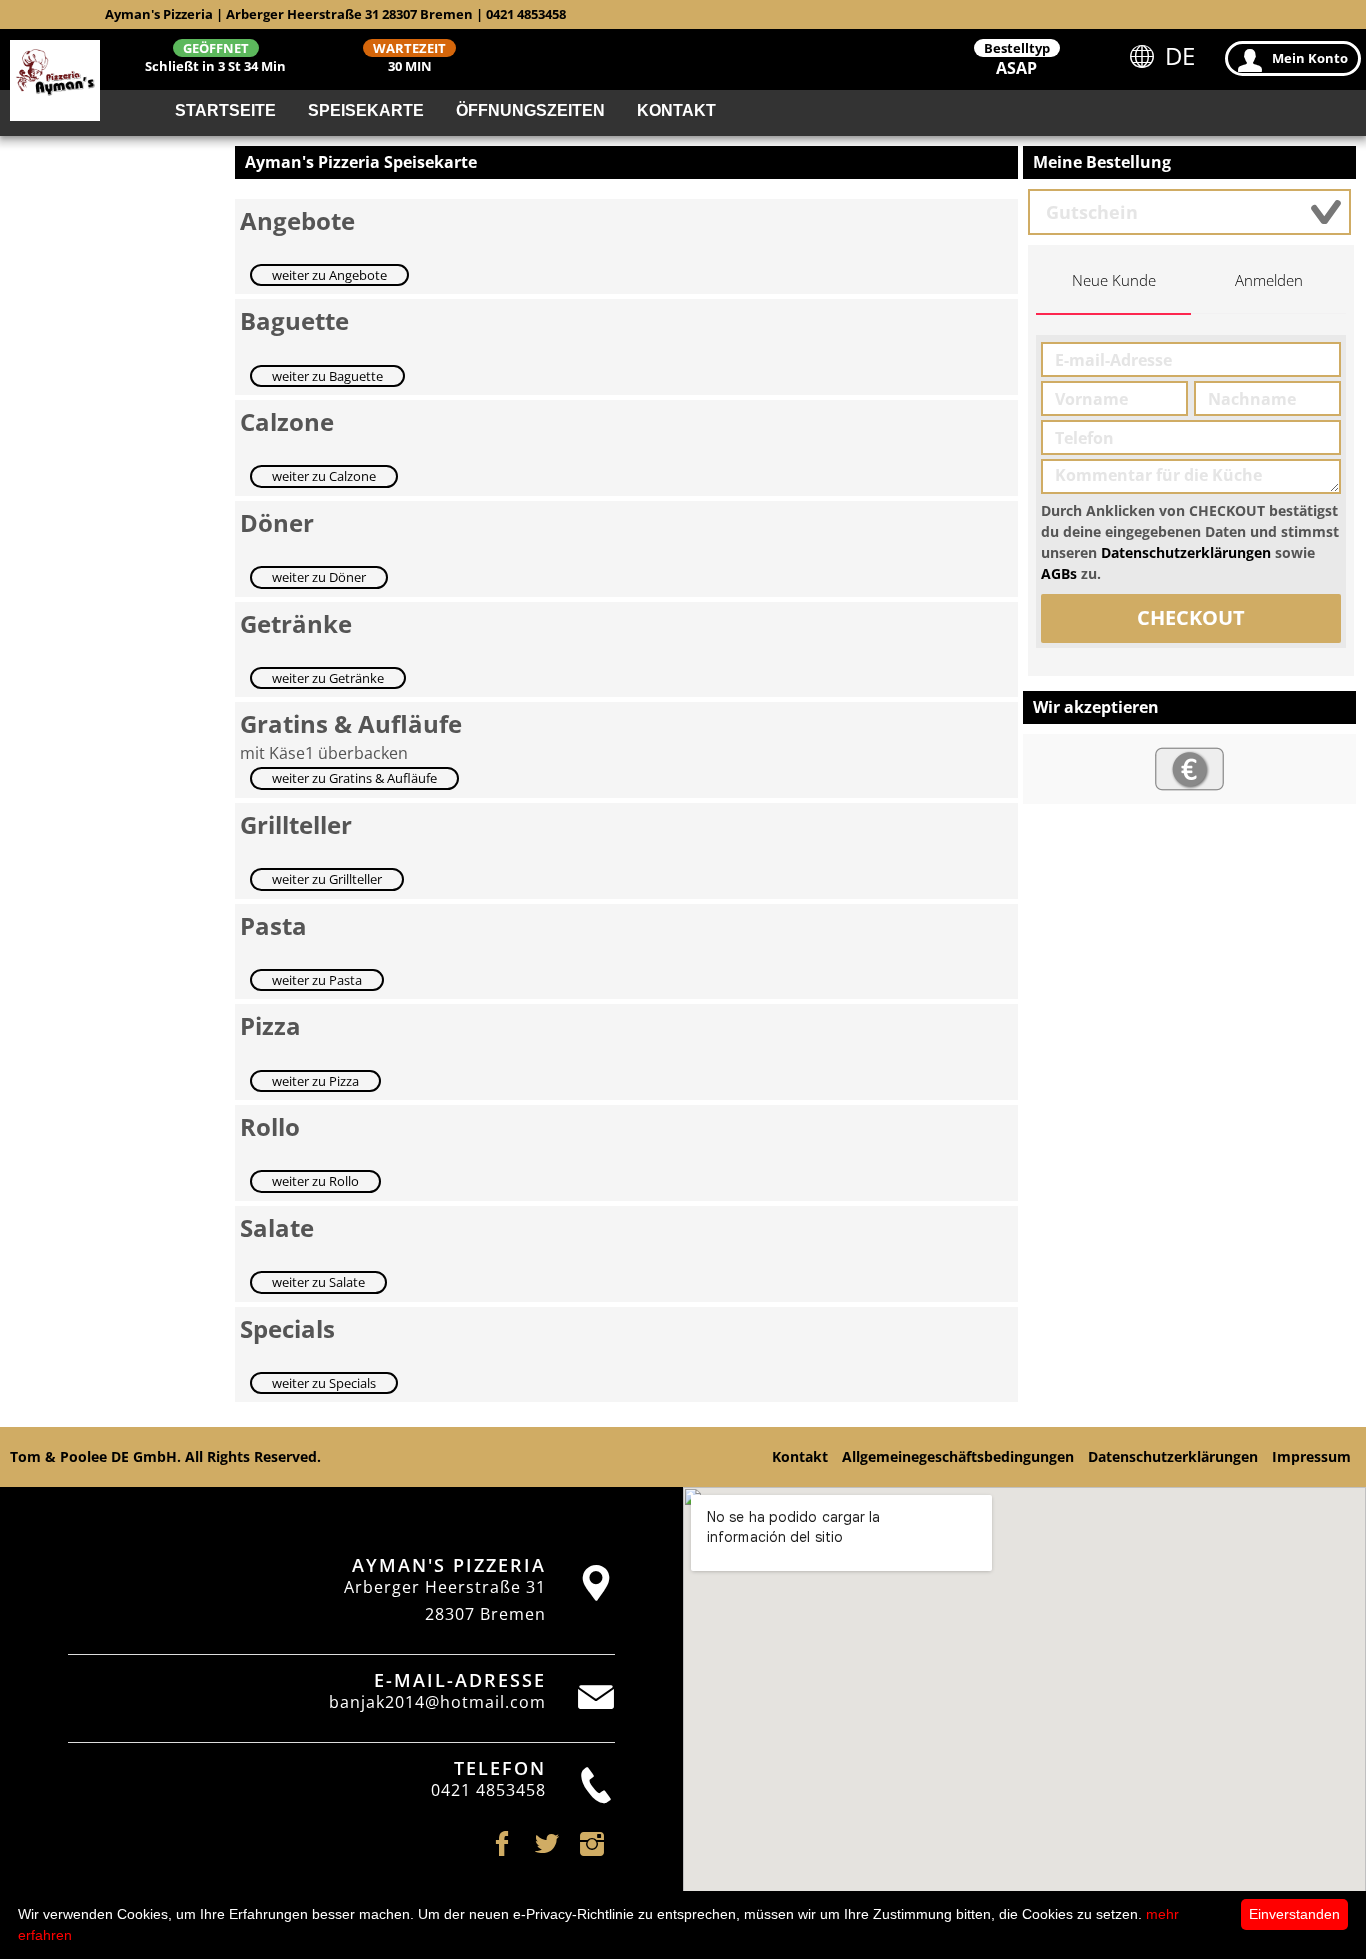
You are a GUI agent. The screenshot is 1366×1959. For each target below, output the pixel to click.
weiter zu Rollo (315, 1181)
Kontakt (676, 110)
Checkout (1191, 617)
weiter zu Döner (319, 577)
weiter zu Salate (318, 1282)
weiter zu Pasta (317, 980)
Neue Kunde (1114, 280)
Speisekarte (366, 110)
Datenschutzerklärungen (1186, 552)
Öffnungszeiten (530, 110)
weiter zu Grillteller (327, 879)
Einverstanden (1294, 1914)
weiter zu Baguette (327, 376)
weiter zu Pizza (315, 1081)
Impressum (1311, 1456)
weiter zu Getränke (328, 678)
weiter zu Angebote (329, 275)
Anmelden (1269, 280)
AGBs (1059, 573)
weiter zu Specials (324, 1383)
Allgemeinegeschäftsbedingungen (958, 1456)
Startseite (225, 110)
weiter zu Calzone (324, 476)
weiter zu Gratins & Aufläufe (354, 778)
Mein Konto (1310, 58)
